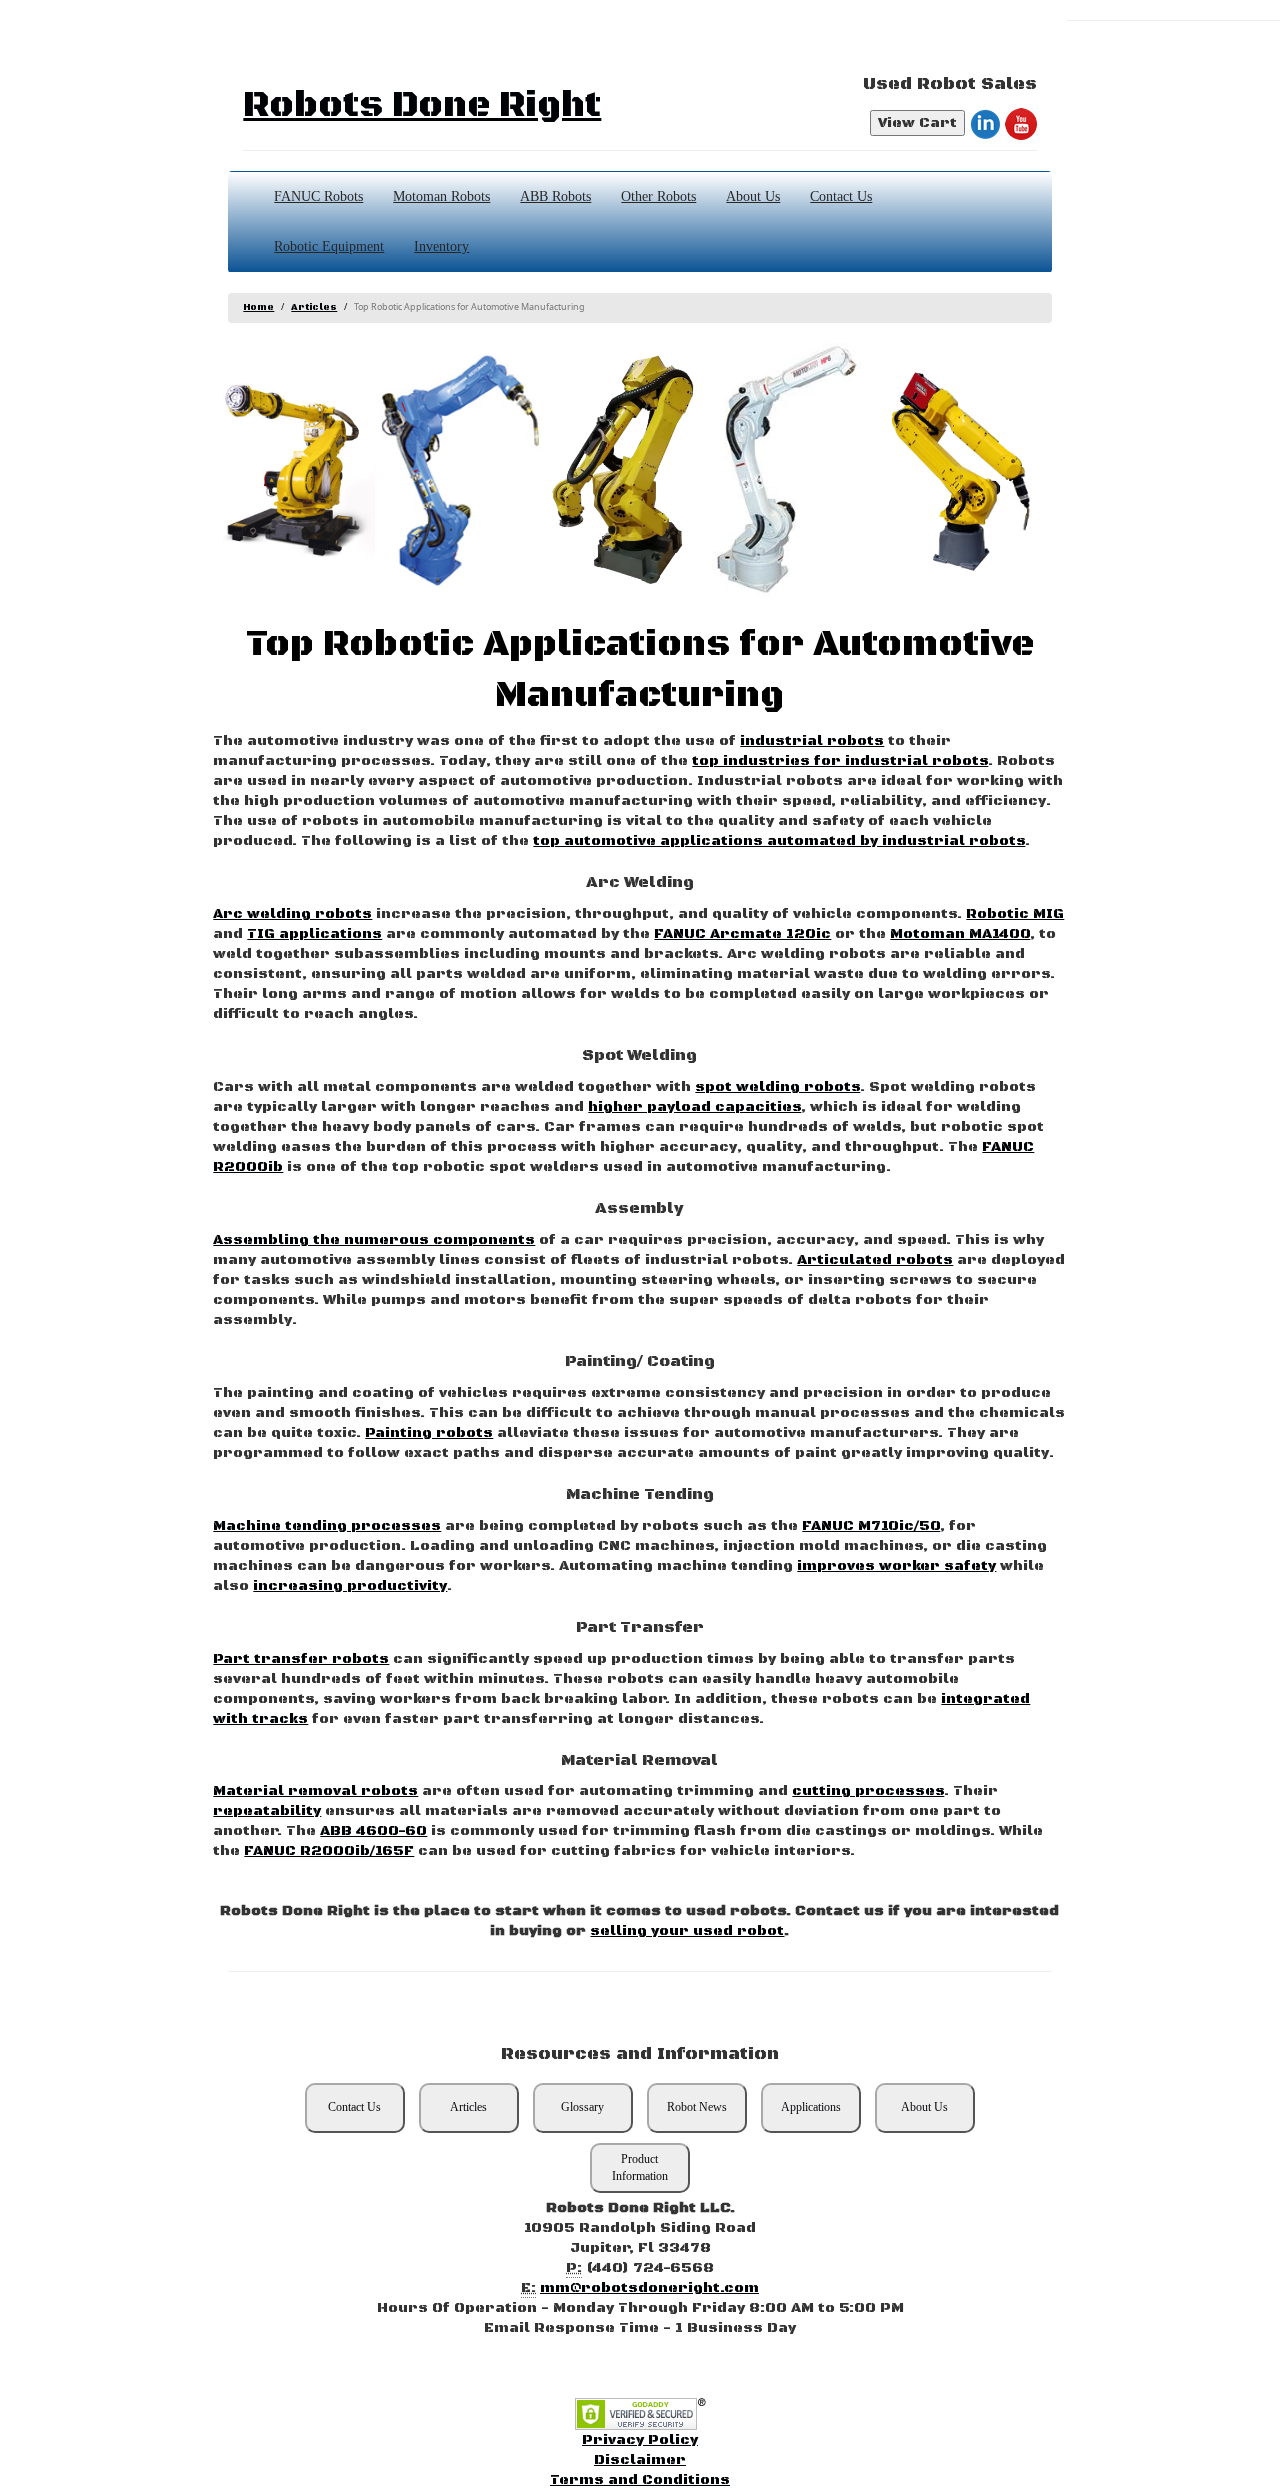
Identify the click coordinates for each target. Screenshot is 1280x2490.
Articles (314, 307)
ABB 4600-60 (373, 1831)
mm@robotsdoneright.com (649, 2288)
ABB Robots (555, 196)
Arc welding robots (292, 914)
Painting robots (429, 1433)
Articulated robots (875, 1260)
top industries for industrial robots (840, 761)
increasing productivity (350, 1586)
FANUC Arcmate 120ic (742, 934)
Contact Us (841, 196)
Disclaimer (640, 2460)
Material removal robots (315, 1791)
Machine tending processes (327, 1526)
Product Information (640, 2167)
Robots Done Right (422, 105)
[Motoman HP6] (793, 471)
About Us (753, 196)
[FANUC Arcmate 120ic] (959, 471)
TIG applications (314, 934)
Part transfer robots (301, 1659)
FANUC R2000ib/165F (329, 1851)
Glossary (582, 2107)
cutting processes (868, 1791)
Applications (811, 2107)
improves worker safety (896, 1566)
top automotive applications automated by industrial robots (779, 841)
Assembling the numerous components (374, 1240)
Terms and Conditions (640, 2480)
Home (258, 307)
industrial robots (812, 741)
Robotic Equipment (329, 246)
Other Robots (658, 196)
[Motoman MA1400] (460, 471)
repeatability (267, 1811)
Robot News (697, 2107)
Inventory (441, 246)
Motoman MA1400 (960, 934)
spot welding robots (777, 1087)
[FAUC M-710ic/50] (627, 471)
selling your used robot (687, 1931)
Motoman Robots (441, 196)
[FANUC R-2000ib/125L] (294, 471)
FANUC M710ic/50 (871, 1526)
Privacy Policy (640, 2440)
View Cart (917, 123)
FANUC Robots (318, 196)
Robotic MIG (1015, 914)
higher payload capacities (694, 1107)
